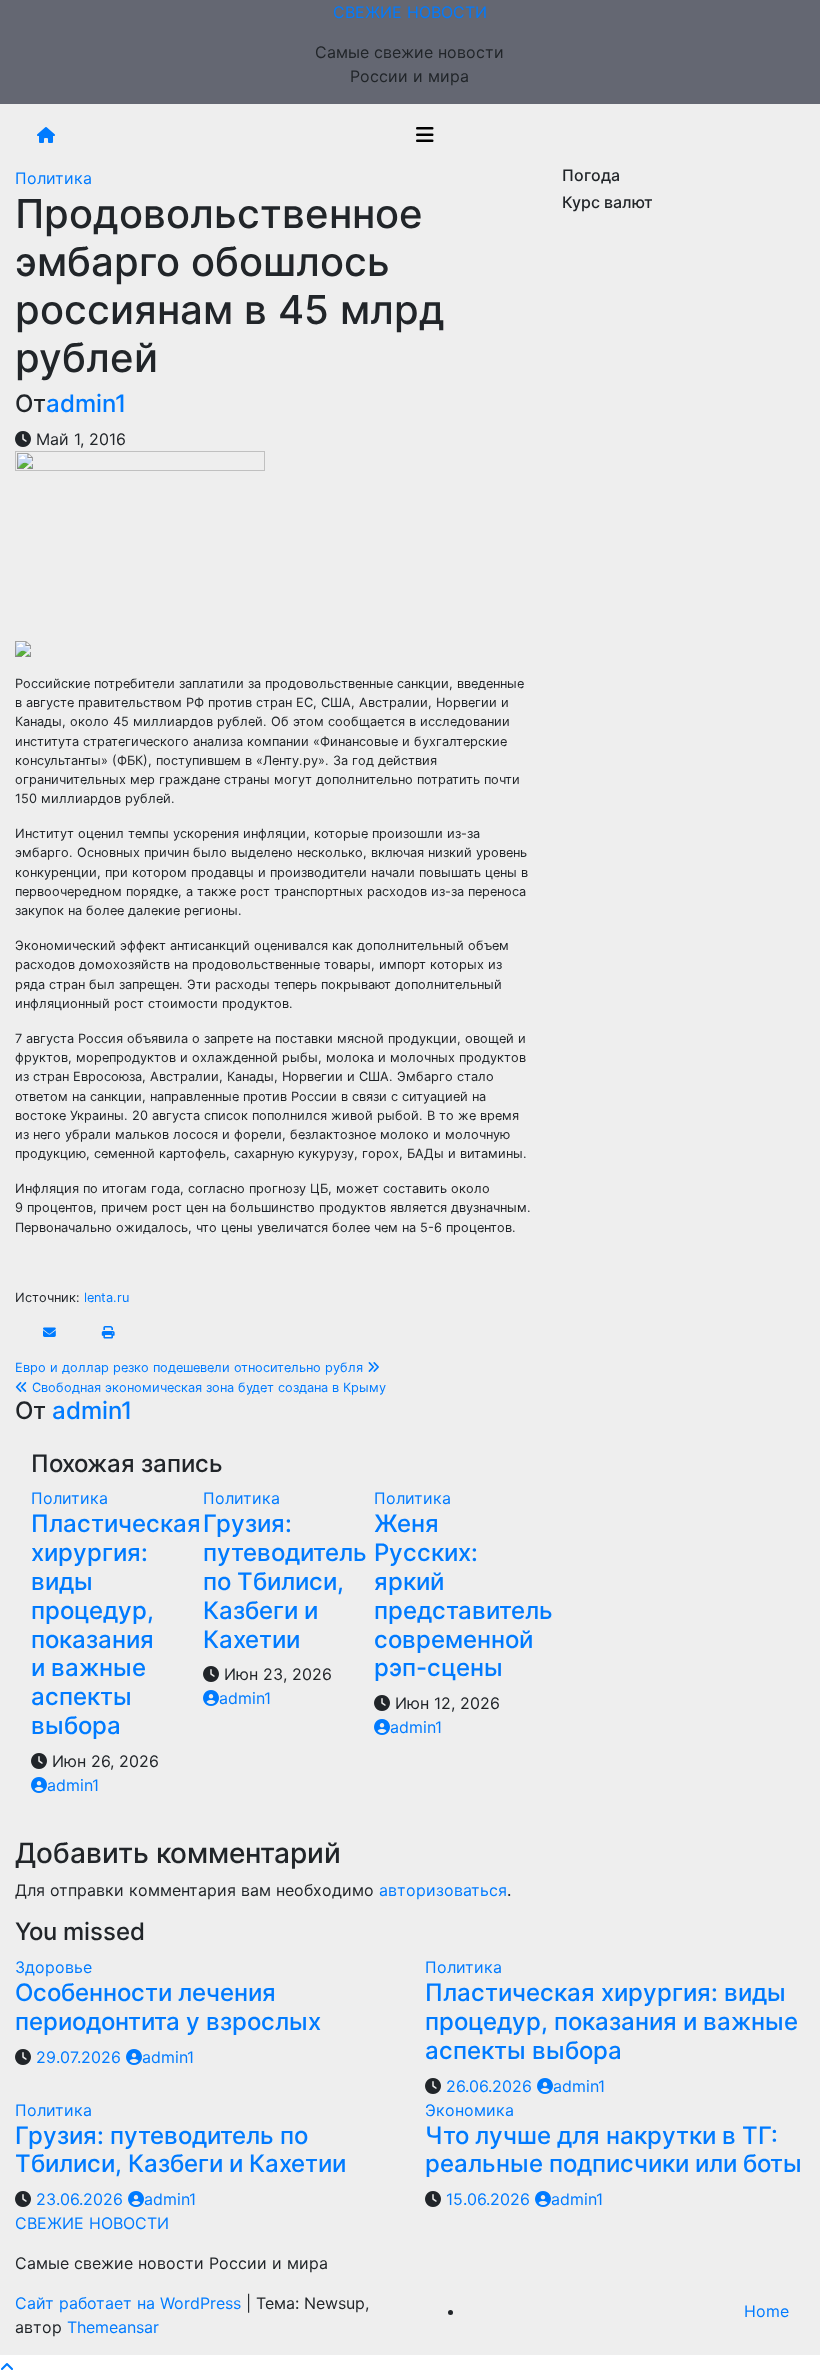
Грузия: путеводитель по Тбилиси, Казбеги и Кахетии (285, 1581)
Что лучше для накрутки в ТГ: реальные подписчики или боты (613, 2150)
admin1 (86, 403)
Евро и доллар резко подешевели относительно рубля (191, 1367)
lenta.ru (106, 1297)
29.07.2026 (81, 2057)
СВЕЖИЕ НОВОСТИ (410, 12)
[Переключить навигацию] (425, 135)
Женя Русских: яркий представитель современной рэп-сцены (463, 1595)
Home (766, 2311)
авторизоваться (443, 1890)
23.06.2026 (82, 2199)
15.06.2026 (490, 2199)
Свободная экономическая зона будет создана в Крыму (207, 1387)
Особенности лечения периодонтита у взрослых (168, 2007)
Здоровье (53, 1967)
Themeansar (113, 2327)
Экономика (469, 2110)
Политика (53, 178)
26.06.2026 (491, 2086)
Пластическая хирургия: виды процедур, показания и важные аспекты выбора (116, 1624)
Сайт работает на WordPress (130, 2303)
